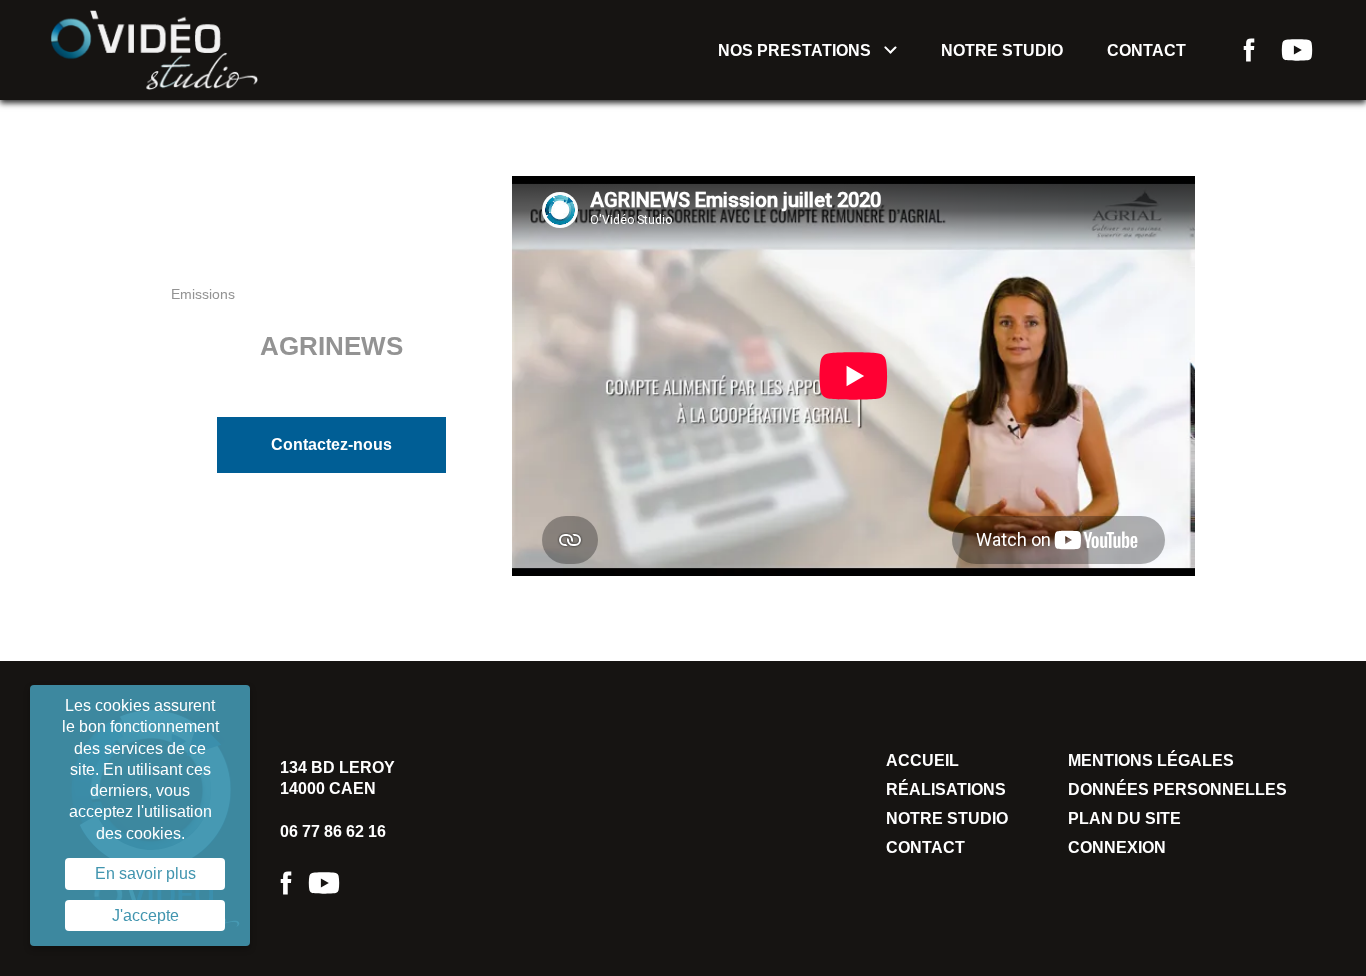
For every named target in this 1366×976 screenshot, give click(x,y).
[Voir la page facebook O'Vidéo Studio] (1249, 50)
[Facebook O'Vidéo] (286, 883)
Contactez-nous (331, 444)
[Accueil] (154, 48)
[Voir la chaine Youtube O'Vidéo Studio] (1297, 50)
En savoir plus (145, 873)
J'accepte (145, 915)
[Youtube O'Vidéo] (324, 883)
